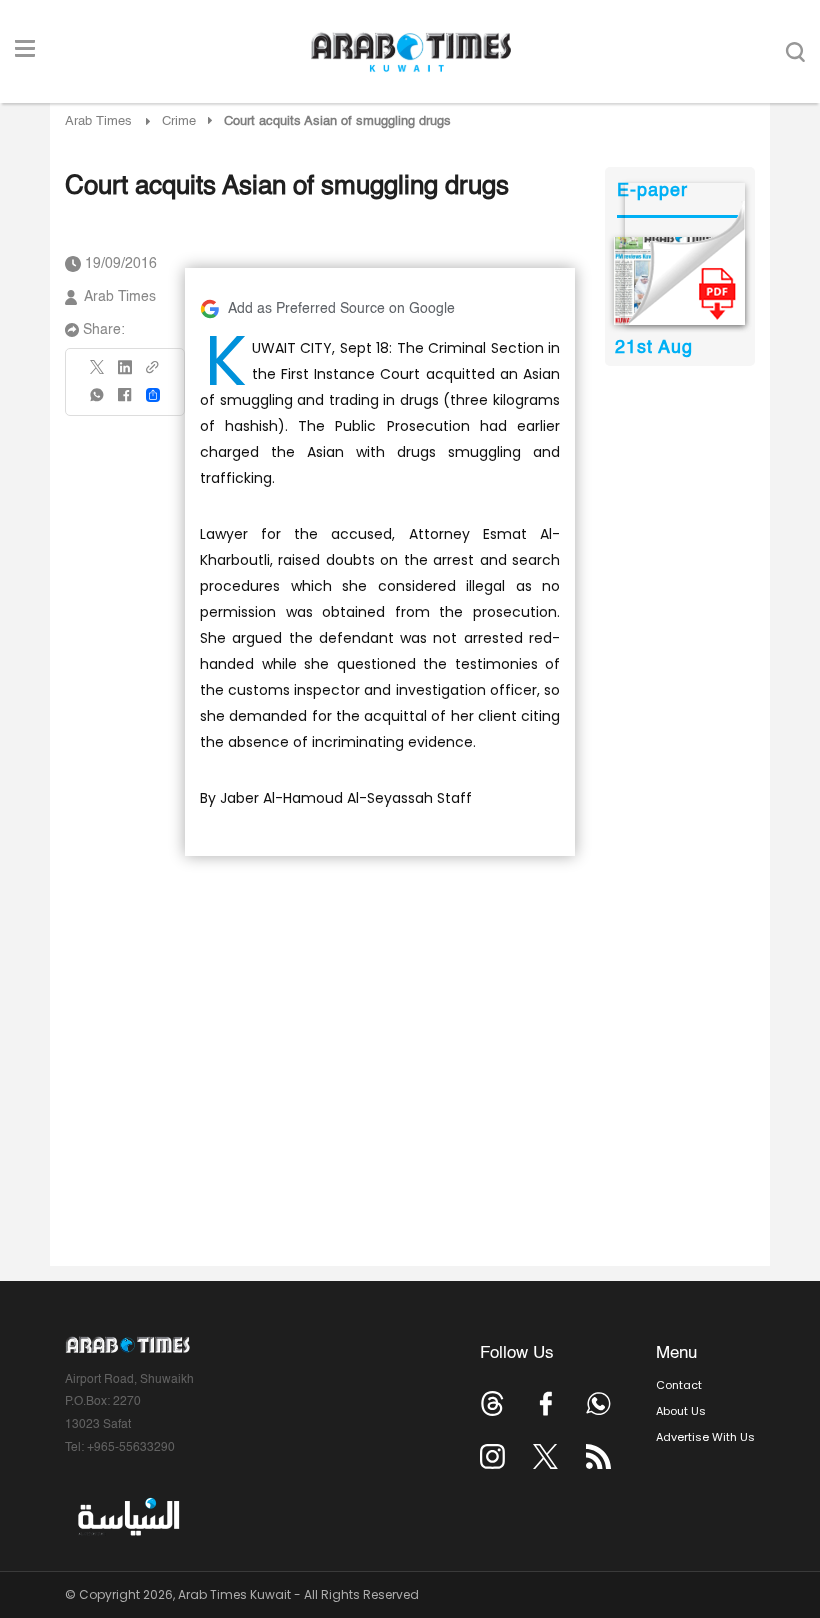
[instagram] (492, 1456)
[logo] (410, 52)
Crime (179, 121)
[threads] (492, 1403)
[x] (545, 1456)
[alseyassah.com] (127, 1517)
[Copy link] (153, 373)
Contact (679, 1385)
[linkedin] (125, 374)
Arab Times (98, 121)
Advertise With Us (705, 1437)
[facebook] (125, 401)
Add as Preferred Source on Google (341, 309)
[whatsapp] (98, 401)
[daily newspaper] (679, 281)
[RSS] (598, 1456)
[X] (98, 373)
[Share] (153, 395)
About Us (681, 1411)
